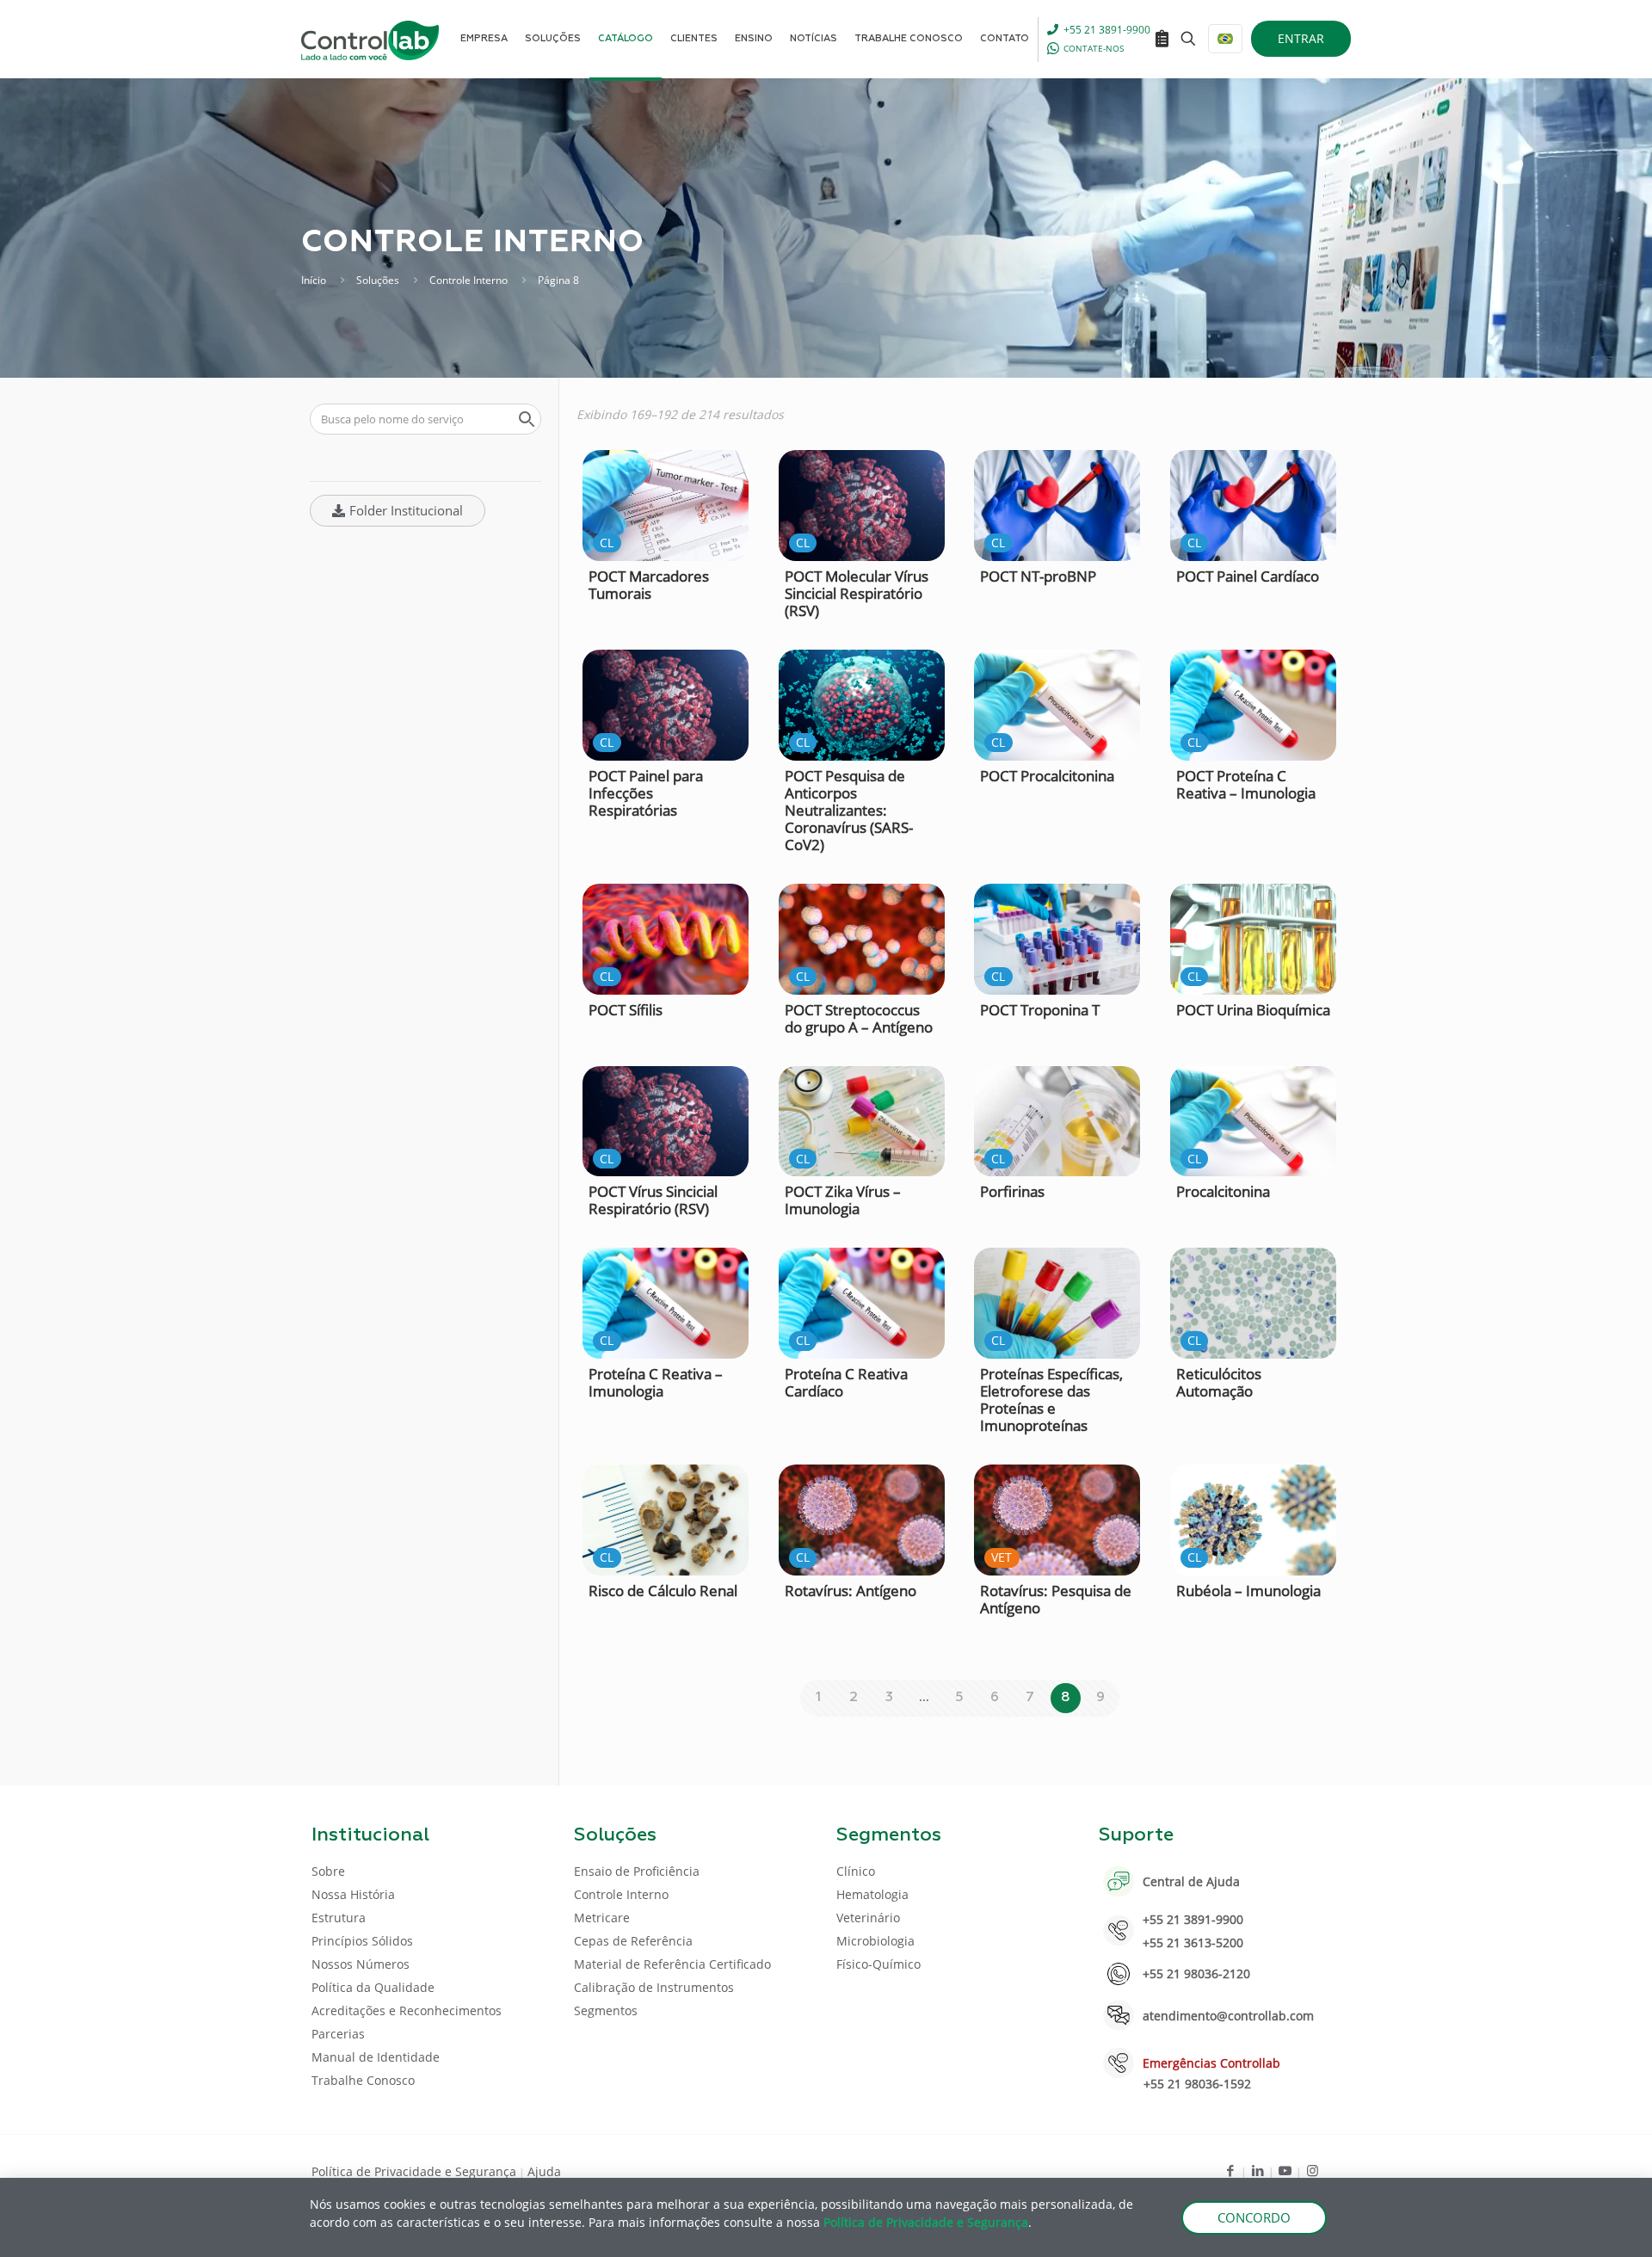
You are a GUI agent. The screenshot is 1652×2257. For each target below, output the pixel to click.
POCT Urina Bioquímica (1253, 1010)
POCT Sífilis (626, 1010)
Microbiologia (875, 1941)
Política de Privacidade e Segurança (414, 2171)
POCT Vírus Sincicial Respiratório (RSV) (653, 1200)
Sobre (328, 1871)
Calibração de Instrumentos (654, 1987)
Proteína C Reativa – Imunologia (656, 1382)
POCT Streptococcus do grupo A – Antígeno (859, 1018)
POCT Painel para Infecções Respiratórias (646, 793)
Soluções (378, 280)
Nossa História (353, 1894)
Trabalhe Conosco (363, 2080)
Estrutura (339, 1918)
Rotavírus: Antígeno (851, 1591)
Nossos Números (361, 1964)
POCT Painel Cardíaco (1248, 576)
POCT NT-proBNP (1038, 576)
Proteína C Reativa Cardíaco (846, 1382)
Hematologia (872, 1894)
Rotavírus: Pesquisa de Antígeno (1056, 1599)
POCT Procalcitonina (1047, 776)
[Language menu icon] (1225, 39)
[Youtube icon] (1285, 2170)
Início (314, 280)
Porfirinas (1012, 1191)
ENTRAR (1301, 38)
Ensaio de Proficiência (637, 1871)
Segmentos (606, 2010)
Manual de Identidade (376, 2057)
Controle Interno (468, 280)
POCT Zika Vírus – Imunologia (843, 1200)
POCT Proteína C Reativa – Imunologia (1246, 784)
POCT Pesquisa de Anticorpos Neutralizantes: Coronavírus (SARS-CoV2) (849, 810)
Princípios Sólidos (362, 1941)
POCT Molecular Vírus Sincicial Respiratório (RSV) (857, 593)
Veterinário (868, 1918)
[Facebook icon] (1230, 2170)
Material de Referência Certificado (672, 1964)
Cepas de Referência (633, 1941)
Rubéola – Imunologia (1248, 1591)
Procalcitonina (1223, 1191)
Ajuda (544, 2171)
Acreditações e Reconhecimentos (407, 2010)
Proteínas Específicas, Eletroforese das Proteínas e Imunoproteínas (1051, 1400)
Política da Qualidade (373, 1987)
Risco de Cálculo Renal (663, 1591)
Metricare (602, 1918)
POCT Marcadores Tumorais (649, 585)
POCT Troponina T (1040, 1010)
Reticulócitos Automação (1219, 1382)
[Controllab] (370, 39)
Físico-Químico (878, 1964)
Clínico (856, 1871)
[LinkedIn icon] (1257, 2170)
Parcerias (338, 2034)
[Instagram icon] (1313, 2170)
